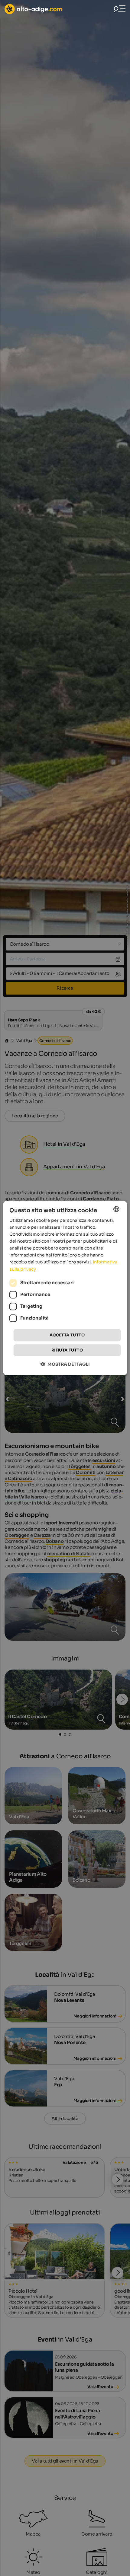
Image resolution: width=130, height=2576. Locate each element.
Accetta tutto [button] (67, 1335)
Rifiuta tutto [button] (67, 1350)
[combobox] (116, 1209)
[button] (65, 1364)
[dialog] (65, 1288)
